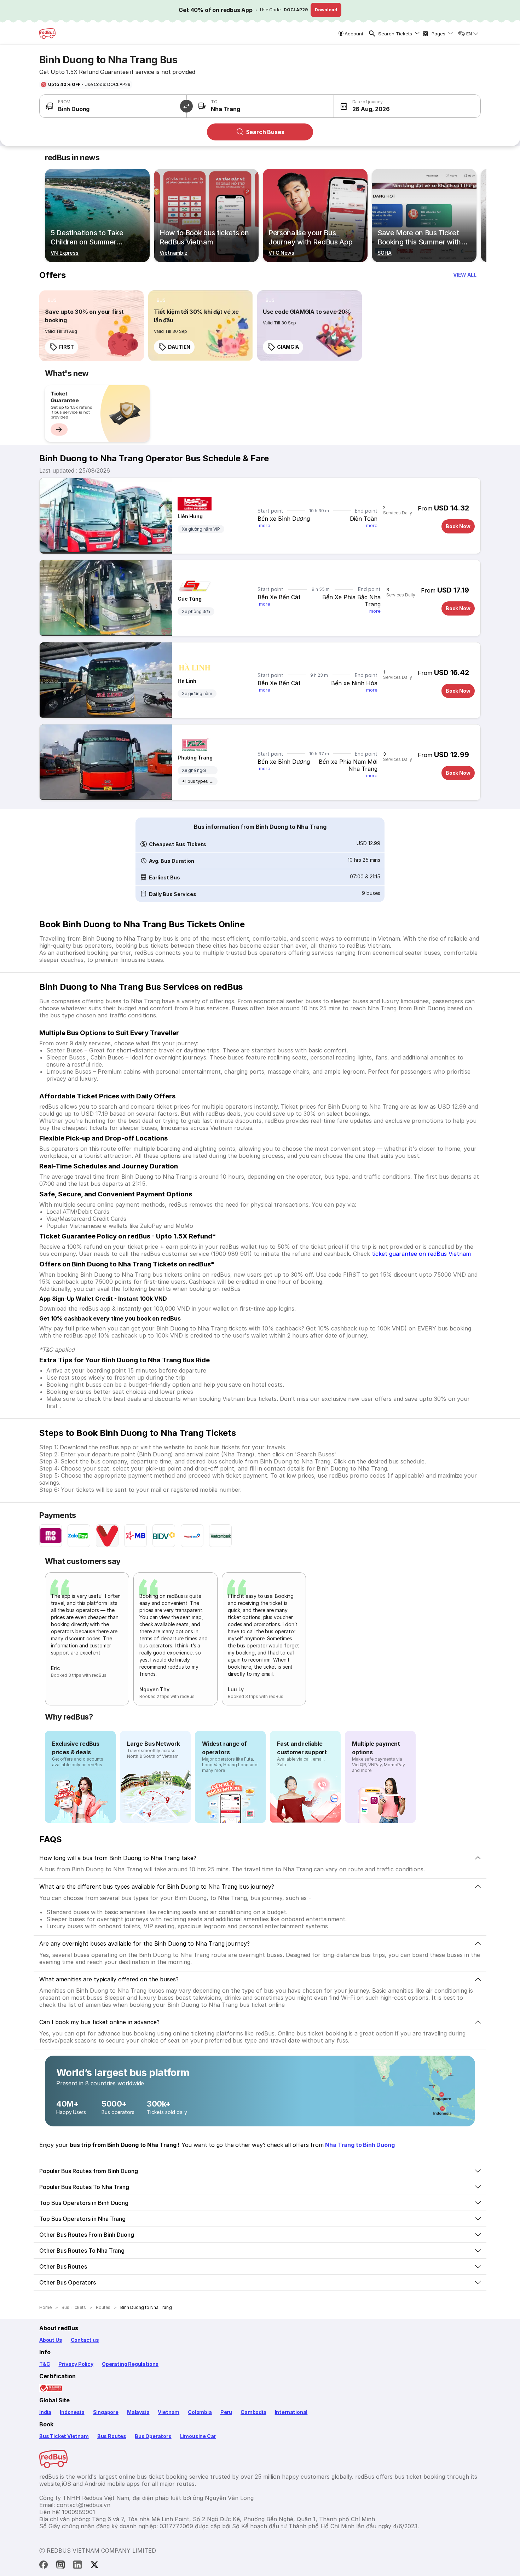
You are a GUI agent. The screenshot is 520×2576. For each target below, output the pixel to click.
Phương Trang (195, 758)
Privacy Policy (76, 2364)
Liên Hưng (190, 516)
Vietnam (169, 2412)
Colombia (200, 2412)
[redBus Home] (47, 34)
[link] (92, 326)
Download (326, 10)
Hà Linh (187, 681)
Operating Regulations (130, 2364)
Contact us (85, 2340)
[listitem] (52, 300)
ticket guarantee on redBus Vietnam (421, 1254)
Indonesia (72, 2412)
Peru (226, 2412)
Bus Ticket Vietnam (64, 2436)
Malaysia (138, 2412)
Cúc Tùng (190, 599)
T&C (45, 2364)
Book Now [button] (458, 526)
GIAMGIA (288, 347)
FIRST (67, 347)
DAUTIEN (179, 347)
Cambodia (253, 2412)
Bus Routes (112, 2436)
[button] (371, 106)
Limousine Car (198, 2436)
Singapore (106, 2412)
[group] (97, 414)
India (45, 2412)
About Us (51, 2340)
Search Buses (265, 132)
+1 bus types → (198, 781)
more (265, 525)
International (291, 2412)
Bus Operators (153, 2436)
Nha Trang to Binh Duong (360, 2145)
